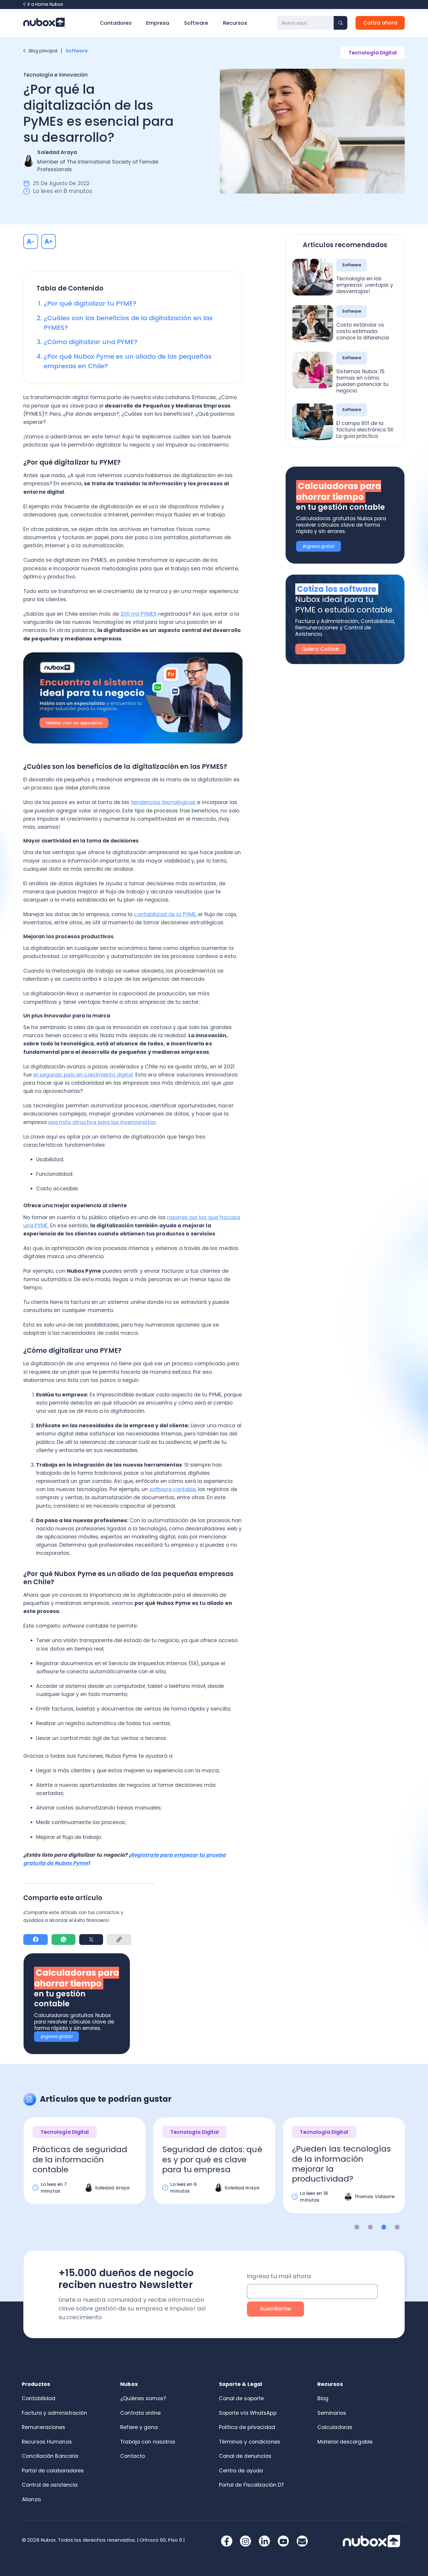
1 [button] (357, 2227)
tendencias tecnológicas (163, 802)
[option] (85, 2166)
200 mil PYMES (139, 614)
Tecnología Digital (373, 53)
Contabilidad (39, 2398)
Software (196, 23)
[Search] (341, 23)
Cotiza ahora (380, 23)
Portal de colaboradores (53, 2471)
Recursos (235, 23)
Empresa (158, 23)
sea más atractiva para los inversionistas (102, 1122)
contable (173, 1489)
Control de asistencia (50, 2485)
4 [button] (397, 2227)
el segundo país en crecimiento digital (83, 1075)
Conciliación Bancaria (50, 2456)
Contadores (116, 23)
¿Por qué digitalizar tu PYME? (90, 303)
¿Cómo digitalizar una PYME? (91, 342)
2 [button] (370, 2227)
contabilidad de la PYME (165, 914)
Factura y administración (54, 2413)
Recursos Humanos (47, 2442)
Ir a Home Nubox (45, 4)
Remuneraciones (44, 2427)
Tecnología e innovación (55, 75)
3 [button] (384, 2227)
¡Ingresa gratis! (56, 2036)
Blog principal (43, 51)
